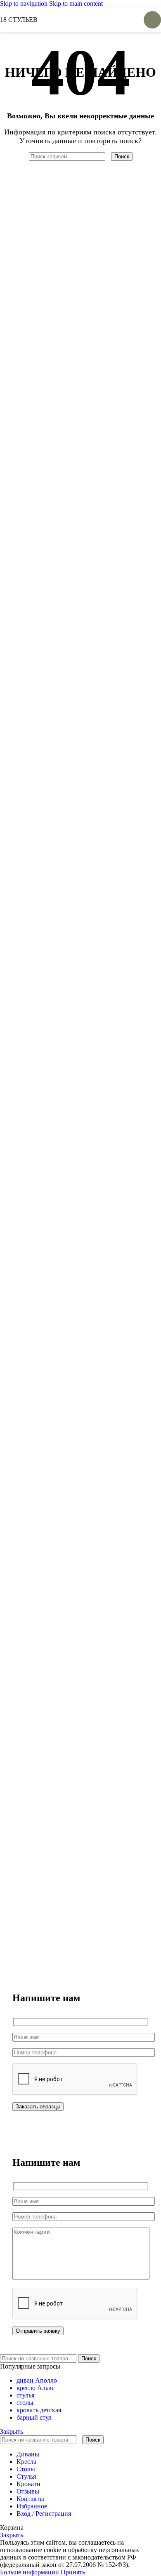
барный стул (34, 2417)
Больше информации (30, 2572)
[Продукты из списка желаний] (124, 20)
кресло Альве (36, 2388)
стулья (25, 2395)
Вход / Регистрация (44, 2514)
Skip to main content (76, 4)
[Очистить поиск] (109, 156)
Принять (73, 2572)
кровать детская (39, 2410)
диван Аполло (37, 2380)
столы (25, 2403)
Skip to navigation (25, 4)
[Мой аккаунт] (109, 20)
